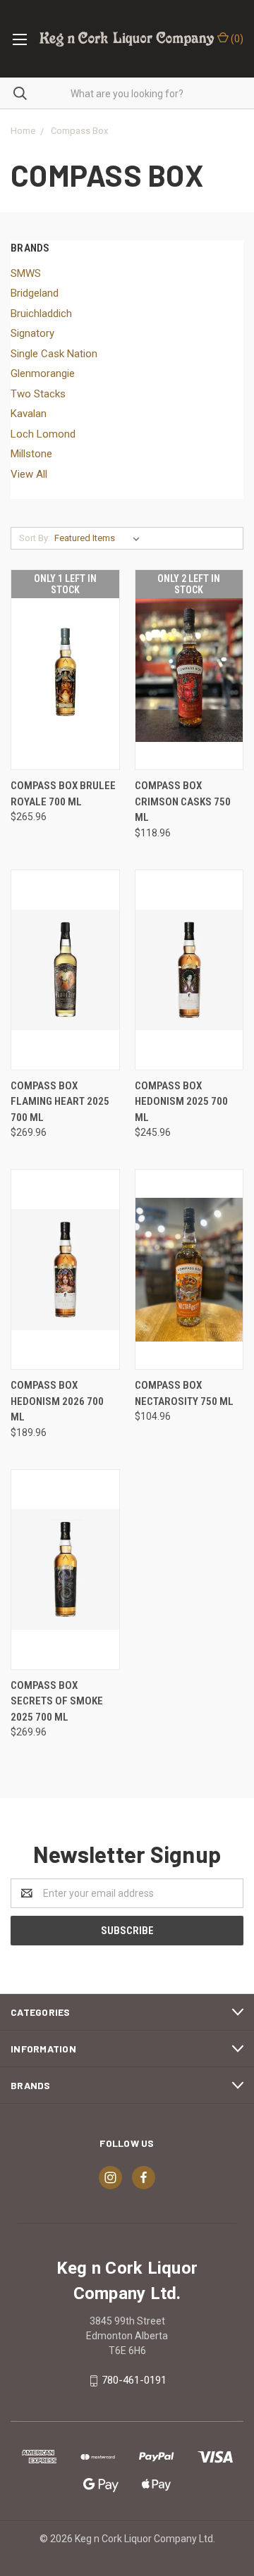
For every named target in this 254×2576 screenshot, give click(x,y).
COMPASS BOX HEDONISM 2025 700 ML (181, 1102)
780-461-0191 (134, 2380)
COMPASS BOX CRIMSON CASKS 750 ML (183, 801)
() (236, 39)
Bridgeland (35, 293)
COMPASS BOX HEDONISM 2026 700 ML (57, 1401)
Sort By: (35, 538)
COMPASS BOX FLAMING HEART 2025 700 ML (60, 1102)
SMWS (26, 273)
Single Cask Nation (54, 354)
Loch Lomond (43, 434)
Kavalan (29, 414)
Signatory (32, 333)
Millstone (31, 454)
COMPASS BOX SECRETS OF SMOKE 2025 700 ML (57, 1701)
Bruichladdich (41, 314)
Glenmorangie (43, 373)
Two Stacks (38, 394)
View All (29, 474)
